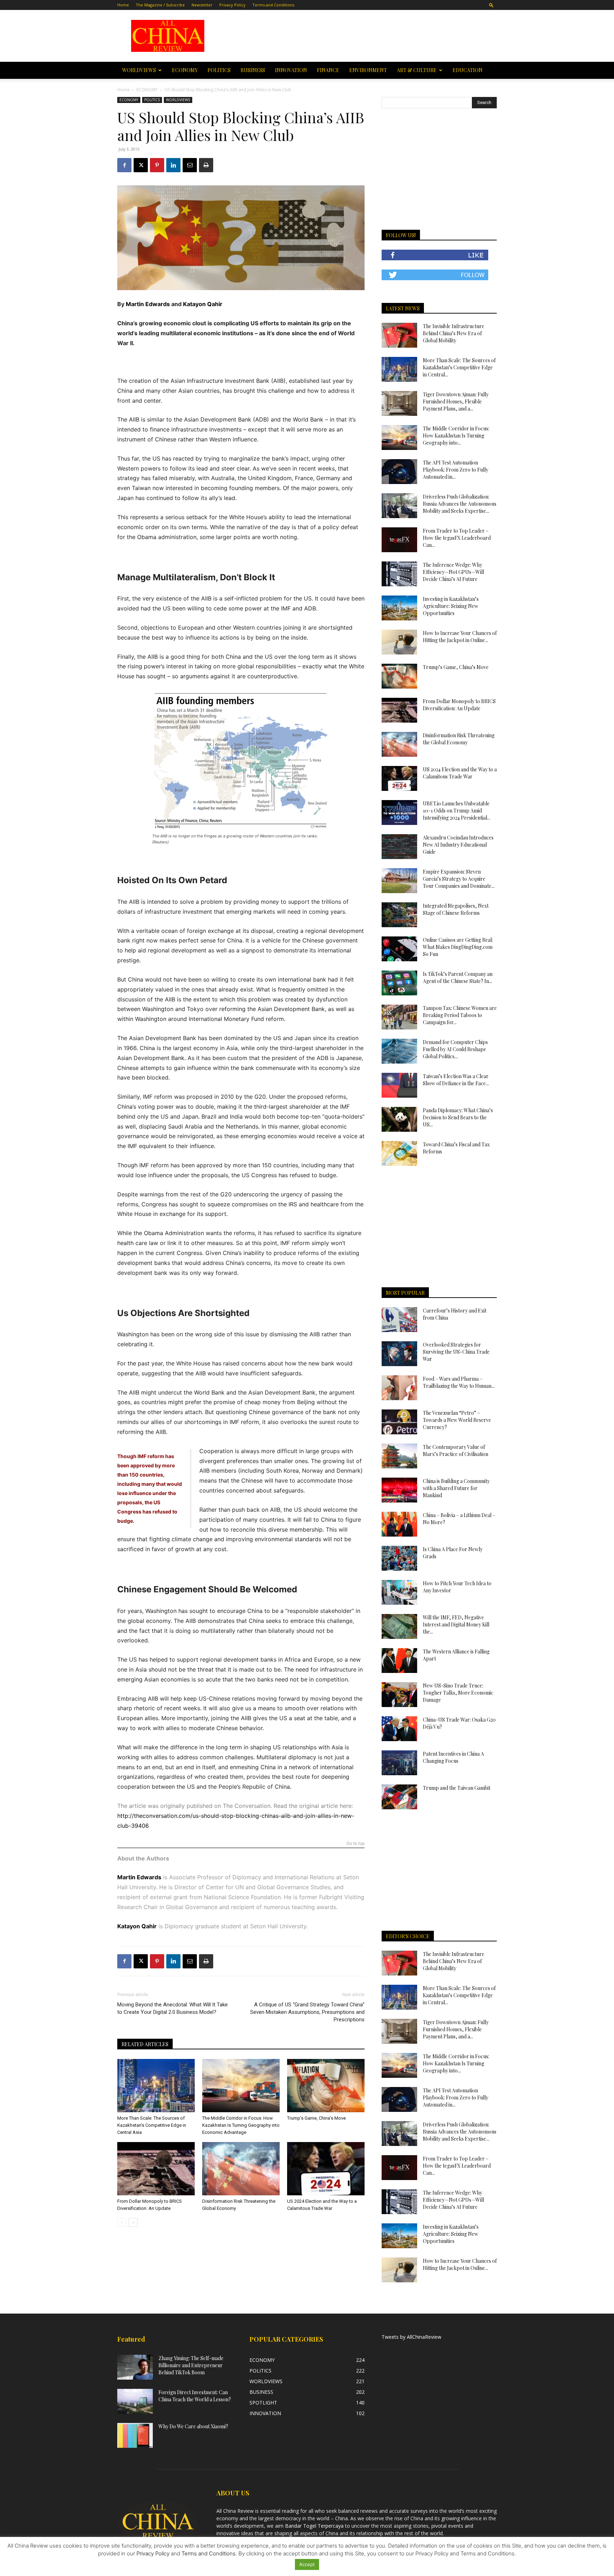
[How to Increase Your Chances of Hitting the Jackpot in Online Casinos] (399, 642)
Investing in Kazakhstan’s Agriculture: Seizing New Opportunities (451, 606)
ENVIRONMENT (368, 70)
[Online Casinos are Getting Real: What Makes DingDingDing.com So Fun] (399, 949)
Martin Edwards (148, 304)
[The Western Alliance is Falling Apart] (399, 1661)
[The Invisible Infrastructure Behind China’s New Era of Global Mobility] (399, 335)
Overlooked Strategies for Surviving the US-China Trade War (456, 1352)
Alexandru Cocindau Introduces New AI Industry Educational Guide (458, 845)
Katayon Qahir (203, 304)
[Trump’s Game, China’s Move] (326, 2086)
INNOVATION (291, 70)
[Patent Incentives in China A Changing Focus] (399, 1763)
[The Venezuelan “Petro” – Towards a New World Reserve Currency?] (399, 1422)
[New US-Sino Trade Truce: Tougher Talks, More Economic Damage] (399, 1695)
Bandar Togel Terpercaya (314, 2526)
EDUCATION (468, 70)
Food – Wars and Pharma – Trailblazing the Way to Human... (459, 1382)
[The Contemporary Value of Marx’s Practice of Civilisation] (399, 1456)
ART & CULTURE (417, 70)
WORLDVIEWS (139, 70)
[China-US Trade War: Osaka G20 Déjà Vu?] (399, 1729)
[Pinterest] (157, 165)
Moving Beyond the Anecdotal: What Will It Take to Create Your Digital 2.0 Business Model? (173, 2008)
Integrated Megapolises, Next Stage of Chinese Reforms (456, 909)
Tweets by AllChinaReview (411, 2337)
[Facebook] (124, 165)
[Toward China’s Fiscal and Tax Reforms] (399, 1153)
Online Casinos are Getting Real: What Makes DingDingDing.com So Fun (458, 947)
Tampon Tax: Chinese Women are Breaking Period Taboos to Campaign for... (460, 1015)
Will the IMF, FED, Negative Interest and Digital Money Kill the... (456, 1624)
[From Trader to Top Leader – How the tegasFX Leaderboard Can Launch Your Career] (399, 540)
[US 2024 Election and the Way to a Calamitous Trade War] (326, 2169)
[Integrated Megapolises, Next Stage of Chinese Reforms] (399, 915)
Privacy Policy (232, 5)
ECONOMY (185, 70)
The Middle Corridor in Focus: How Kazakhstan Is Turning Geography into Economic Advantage (241, 2125)
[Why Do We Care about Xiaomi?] (135, 2435)
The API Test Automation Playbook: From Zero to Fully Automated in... (456, 470)
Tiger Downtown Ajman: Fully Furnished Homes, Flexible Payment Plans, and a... (456, 401)
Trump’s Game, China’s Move (316, 2118)
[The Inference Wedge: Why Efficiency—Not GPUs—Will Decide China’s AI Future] (399, 574)
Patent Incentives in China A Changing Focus (453, 1757)
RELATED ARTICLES (145, 2044)
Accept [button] (307, 2564)
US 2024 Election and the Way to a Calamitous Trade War (460, 773)
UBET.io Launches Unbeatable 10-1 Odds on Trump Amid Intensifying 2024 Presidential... (457, 811)
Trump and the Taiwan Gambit (457, 1788)
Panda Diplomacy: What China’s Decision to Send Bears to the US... (458, 1117)
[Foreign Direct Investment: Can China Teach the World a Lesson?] (135, 2401)
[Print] (206, 165)
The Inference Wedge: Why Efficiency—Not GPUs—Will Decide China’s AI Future (453, 572)
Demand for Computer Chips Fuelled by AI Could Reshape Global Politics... (455, 1049)
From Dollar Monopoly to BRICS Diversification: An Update (459, 705)
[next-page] (133, 2222)
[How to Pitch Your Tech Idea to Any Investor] (399, 1592)
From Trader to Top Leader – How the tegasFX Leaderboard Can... (457, 538)
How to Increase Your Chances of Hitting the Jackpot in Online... (460, 637)
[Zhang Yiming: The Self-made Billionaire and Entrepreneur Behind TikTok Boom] (135, 2367)
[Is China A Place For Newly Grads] (399, 1558)
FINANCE (328, 70)
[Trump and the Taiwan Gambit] (399, 1797)
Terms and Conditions (273, 5)
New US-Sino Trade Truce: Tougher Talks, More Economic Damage (458, 1693)
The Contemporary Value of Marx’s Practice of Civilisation (456, 1450)
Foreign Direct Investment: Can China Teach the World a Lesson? (195, 2396)
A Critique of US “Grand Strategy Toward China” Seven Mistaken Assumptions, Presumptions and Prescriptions (307, 2012)
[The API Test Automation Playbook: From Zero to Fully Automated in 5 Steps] (399, 472)
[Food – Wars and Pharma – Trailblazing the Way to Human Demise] (399, 1388)
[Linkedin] (173, 165)
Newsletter (202, 5)
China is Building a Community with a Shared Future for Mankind (456, 1488)
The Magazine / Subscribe (160, 5)
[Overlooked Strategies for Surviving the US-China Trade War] (399, 1354)
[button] (491, 5)
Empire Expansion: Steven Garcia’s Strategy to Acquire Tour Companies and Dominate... (459, 879)
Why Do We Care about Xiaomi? (193, 2426)
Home (123, 5)
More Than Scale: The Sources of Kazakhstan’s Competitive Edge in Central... (459, 367)
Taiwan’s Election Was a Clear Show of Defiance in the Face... (456, 1080)
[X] (141, 165)
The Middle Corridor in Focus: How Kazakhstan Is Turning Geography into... (456, 436)
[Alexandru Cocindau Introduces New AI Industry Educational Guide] (399, 847)
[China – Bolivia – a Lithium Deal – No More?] (399, 1524)
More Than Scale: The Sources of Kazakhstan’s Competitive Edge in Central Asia (152, 2125)
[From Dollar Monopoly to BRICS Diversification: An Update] (156, 2169)
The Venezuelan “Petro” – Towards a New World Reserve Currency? (457, 1420)
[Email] (190, 165)
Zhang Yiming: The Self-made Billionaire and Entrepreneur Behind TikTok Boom (191, 2365)
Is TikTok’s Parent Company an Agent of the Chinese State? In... (458, 977)
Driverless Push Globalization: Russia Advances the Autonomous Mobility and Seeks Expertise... (460, 504)
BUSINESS (253, 70)
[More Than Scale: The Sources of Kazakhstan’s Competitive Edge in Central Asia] (156, 2086)
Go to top (356, 1844)
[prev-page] (122, 2222)
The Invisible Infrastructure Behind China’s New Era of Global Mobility (454, 333)
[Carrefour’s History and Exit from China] (399, 1320)
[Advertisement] (357, 36)
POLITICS (219, 70)
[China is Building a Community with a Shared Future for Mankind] (399, 1490)
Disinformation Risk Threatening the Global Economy (459, 739)
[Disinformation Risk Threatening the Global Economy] (241, 2169)
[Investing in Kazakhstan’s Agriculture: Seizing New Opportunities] (399, 608)
